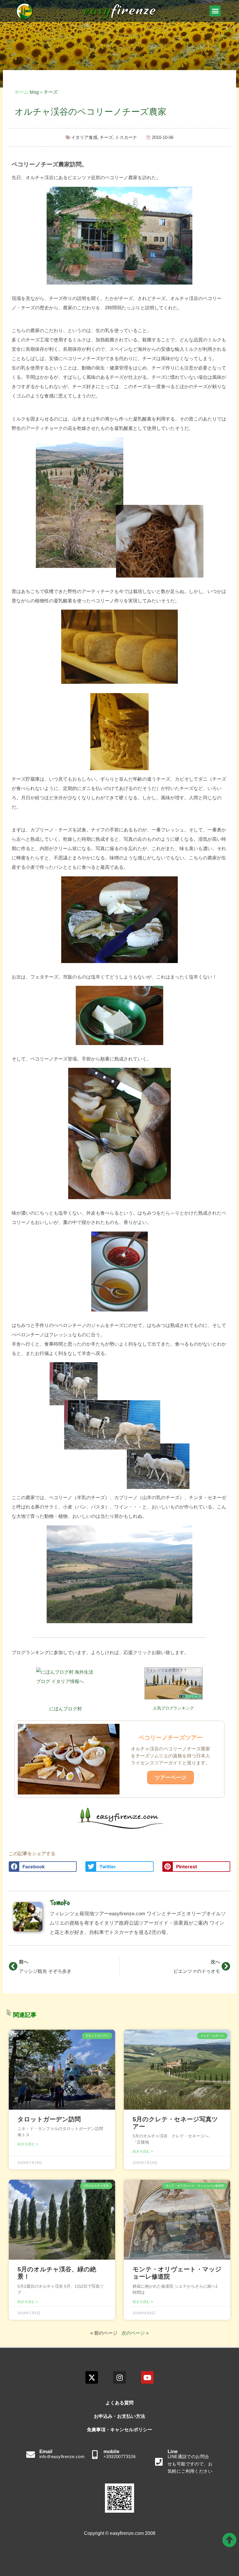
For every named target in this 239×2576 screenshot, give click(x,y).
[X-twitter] (92, 2377)
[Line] (159, 2462)
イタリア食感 (84, 137)
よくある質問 (119, 2403)
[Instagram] (119, 2377)
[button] (215, 11)
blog (34, 92)
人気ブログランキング (173, 1708)
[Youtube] (147, 2377)
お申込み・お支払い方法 (119, 2416)
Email (46, 2452)
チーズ (51, 92)
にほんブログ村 (66, 1709)
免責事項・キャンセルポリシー (119, 2430)
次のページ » (135, 2333)
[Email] (31, 2455)
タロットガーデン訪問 (49, 2119)
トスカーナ (126, 137)
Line (173, 2452)
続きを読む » (28, 2144)
